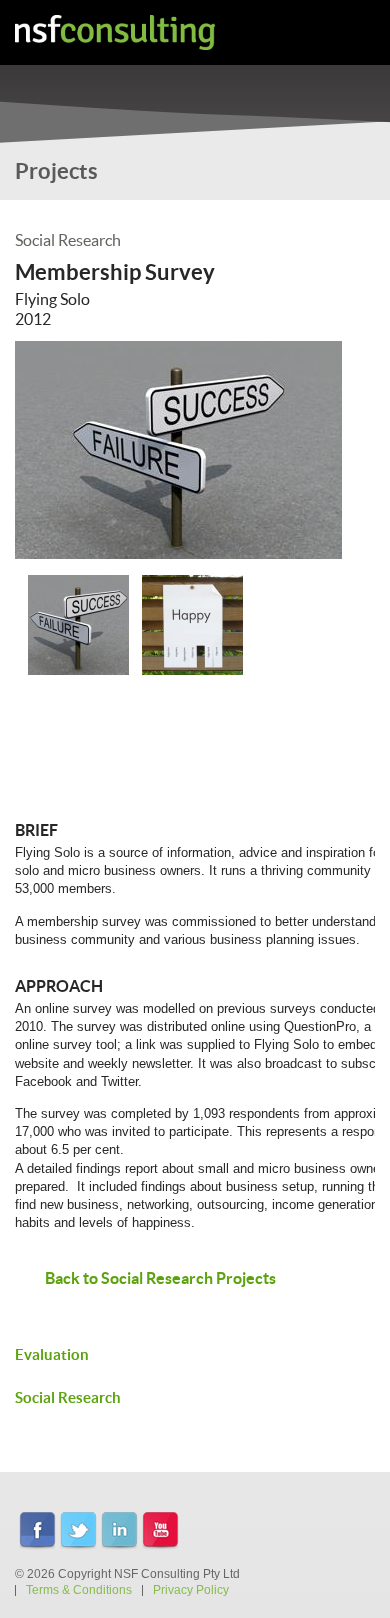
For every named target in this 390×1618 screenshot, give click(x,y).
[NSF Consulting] (115, 32)
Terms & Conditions (79, 1590)
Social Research (68, 1397)
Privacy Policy (191, 1590)
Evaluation (52, 1354)
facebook (37, 1531)
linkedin (119, 1531)
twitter (78, 1531)
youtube (160, 1531)
